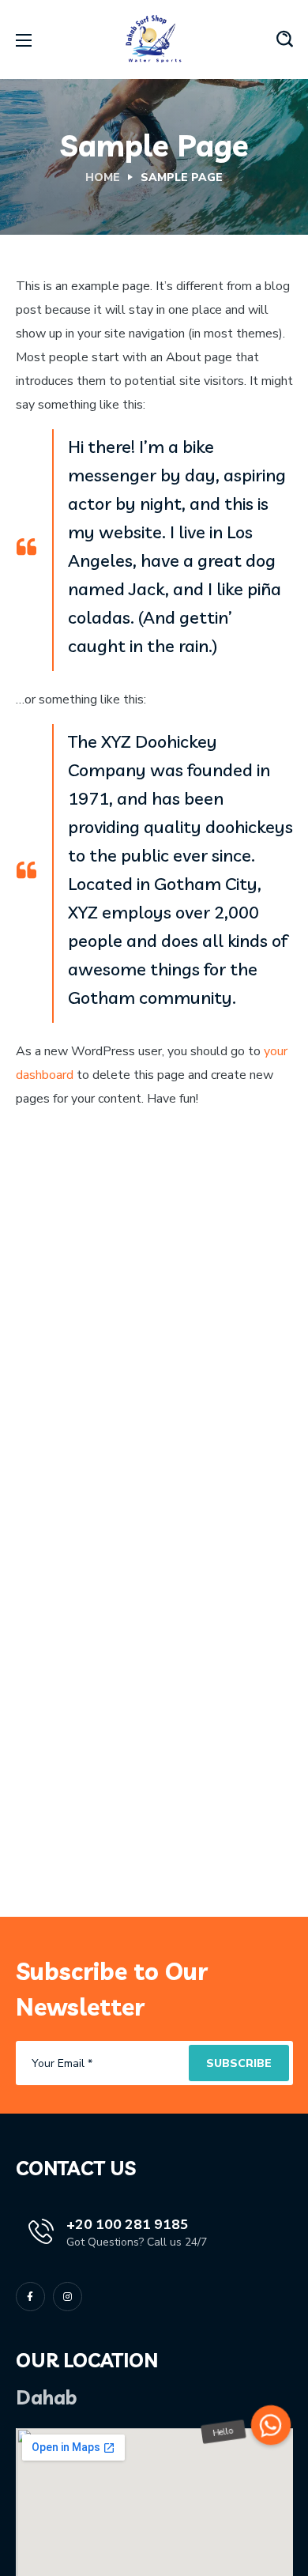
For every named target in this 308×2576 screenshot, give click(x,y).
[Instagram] (68, 2297)
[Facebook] (30, 2297)
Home (103, 177)
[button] (285, 40)
